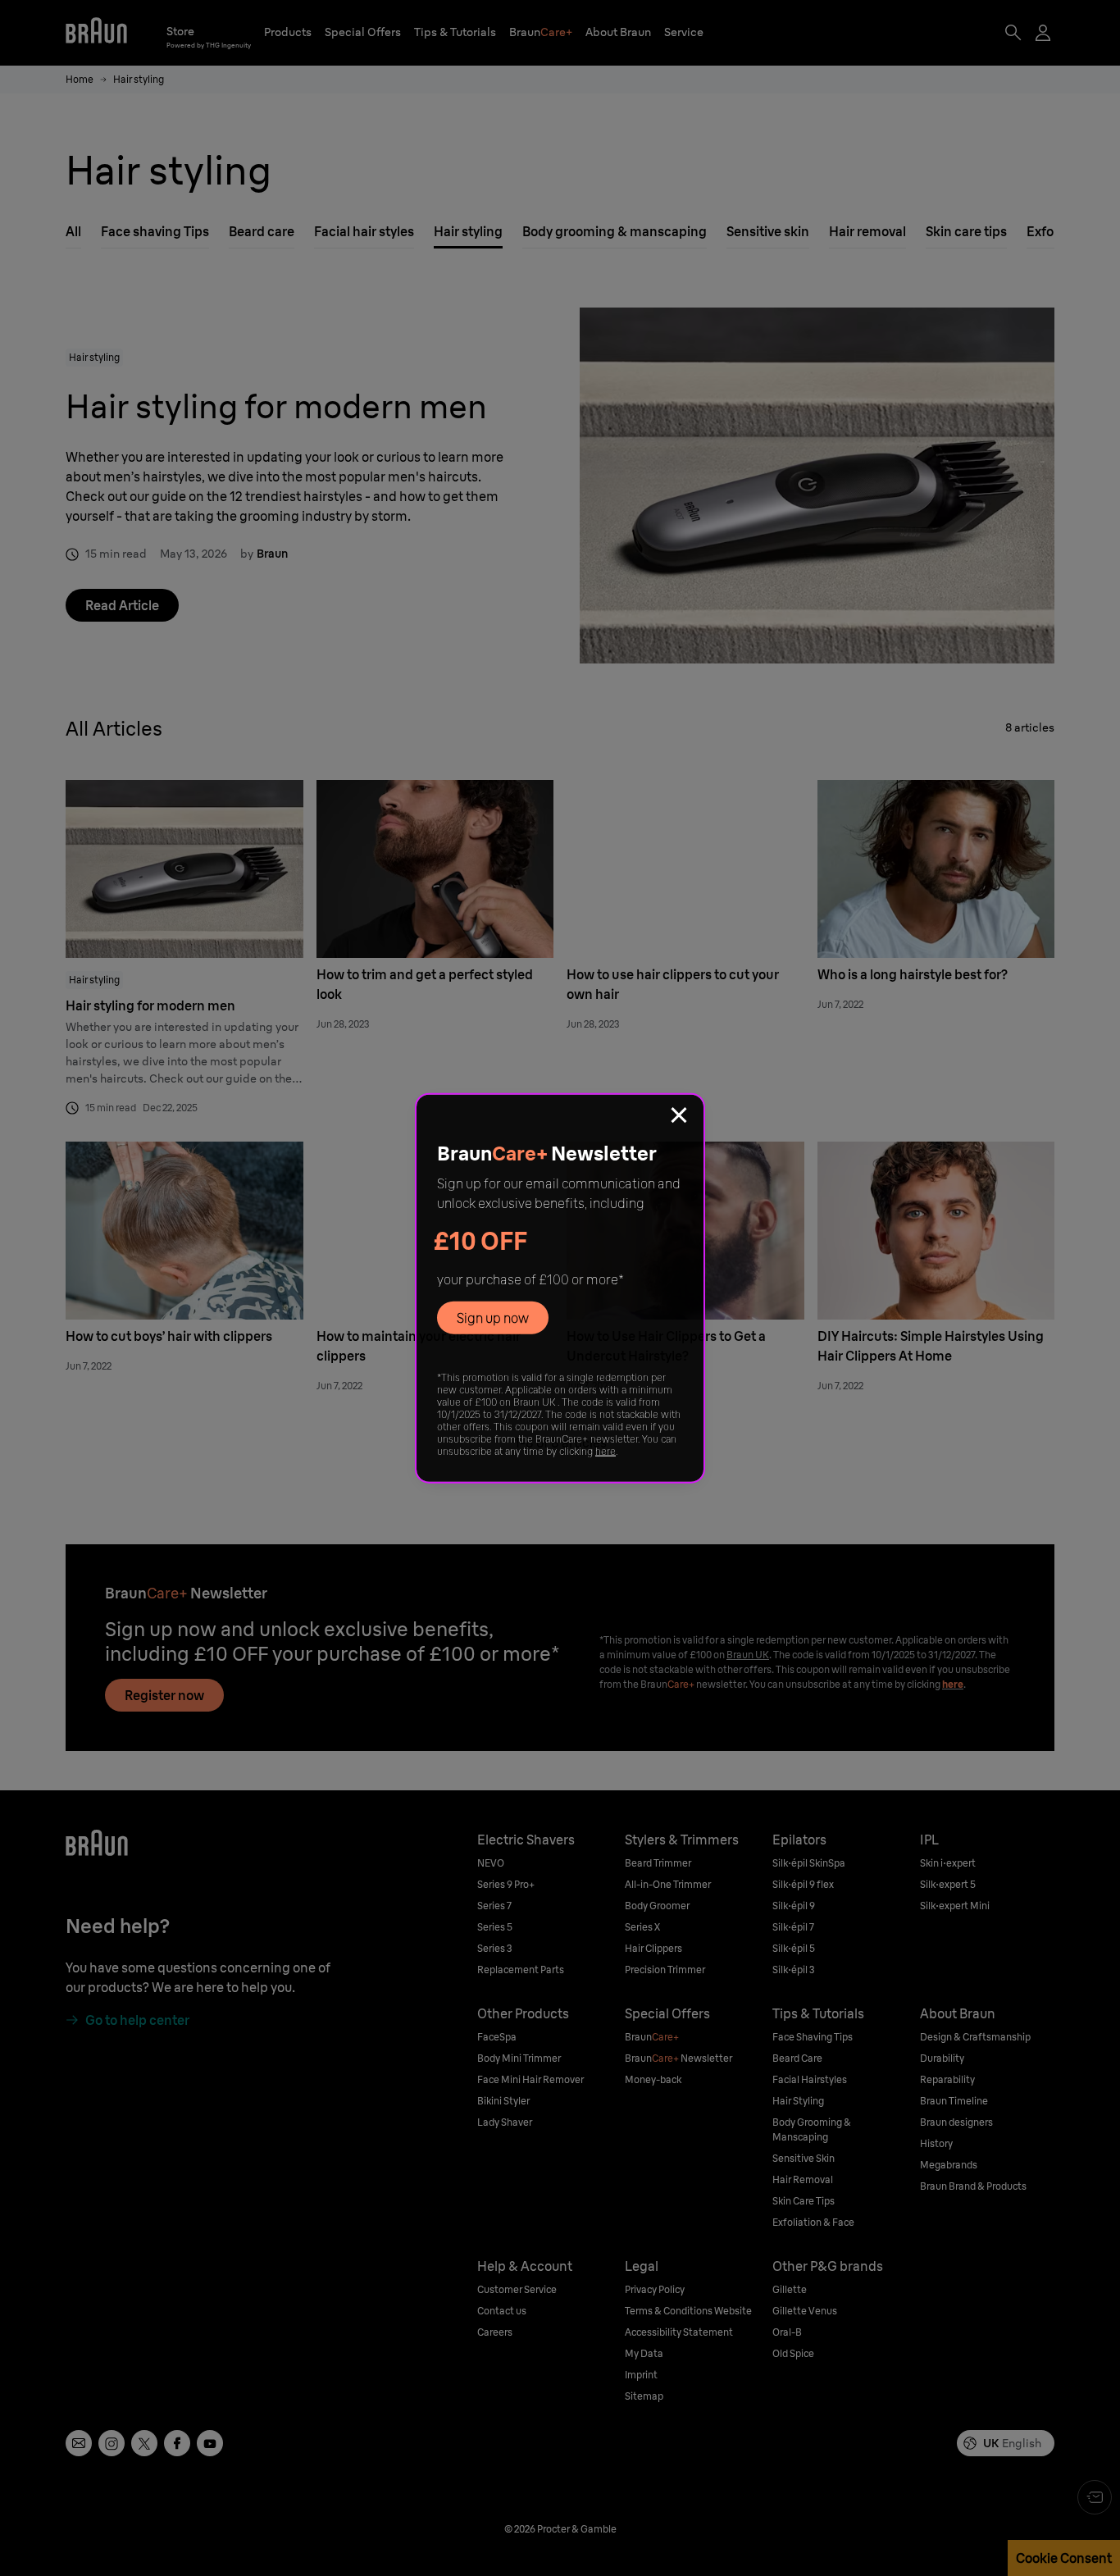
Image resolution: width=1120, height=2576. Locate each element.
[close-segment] (679, 1117)
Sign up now (493, 1318)
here (606, 1451)
